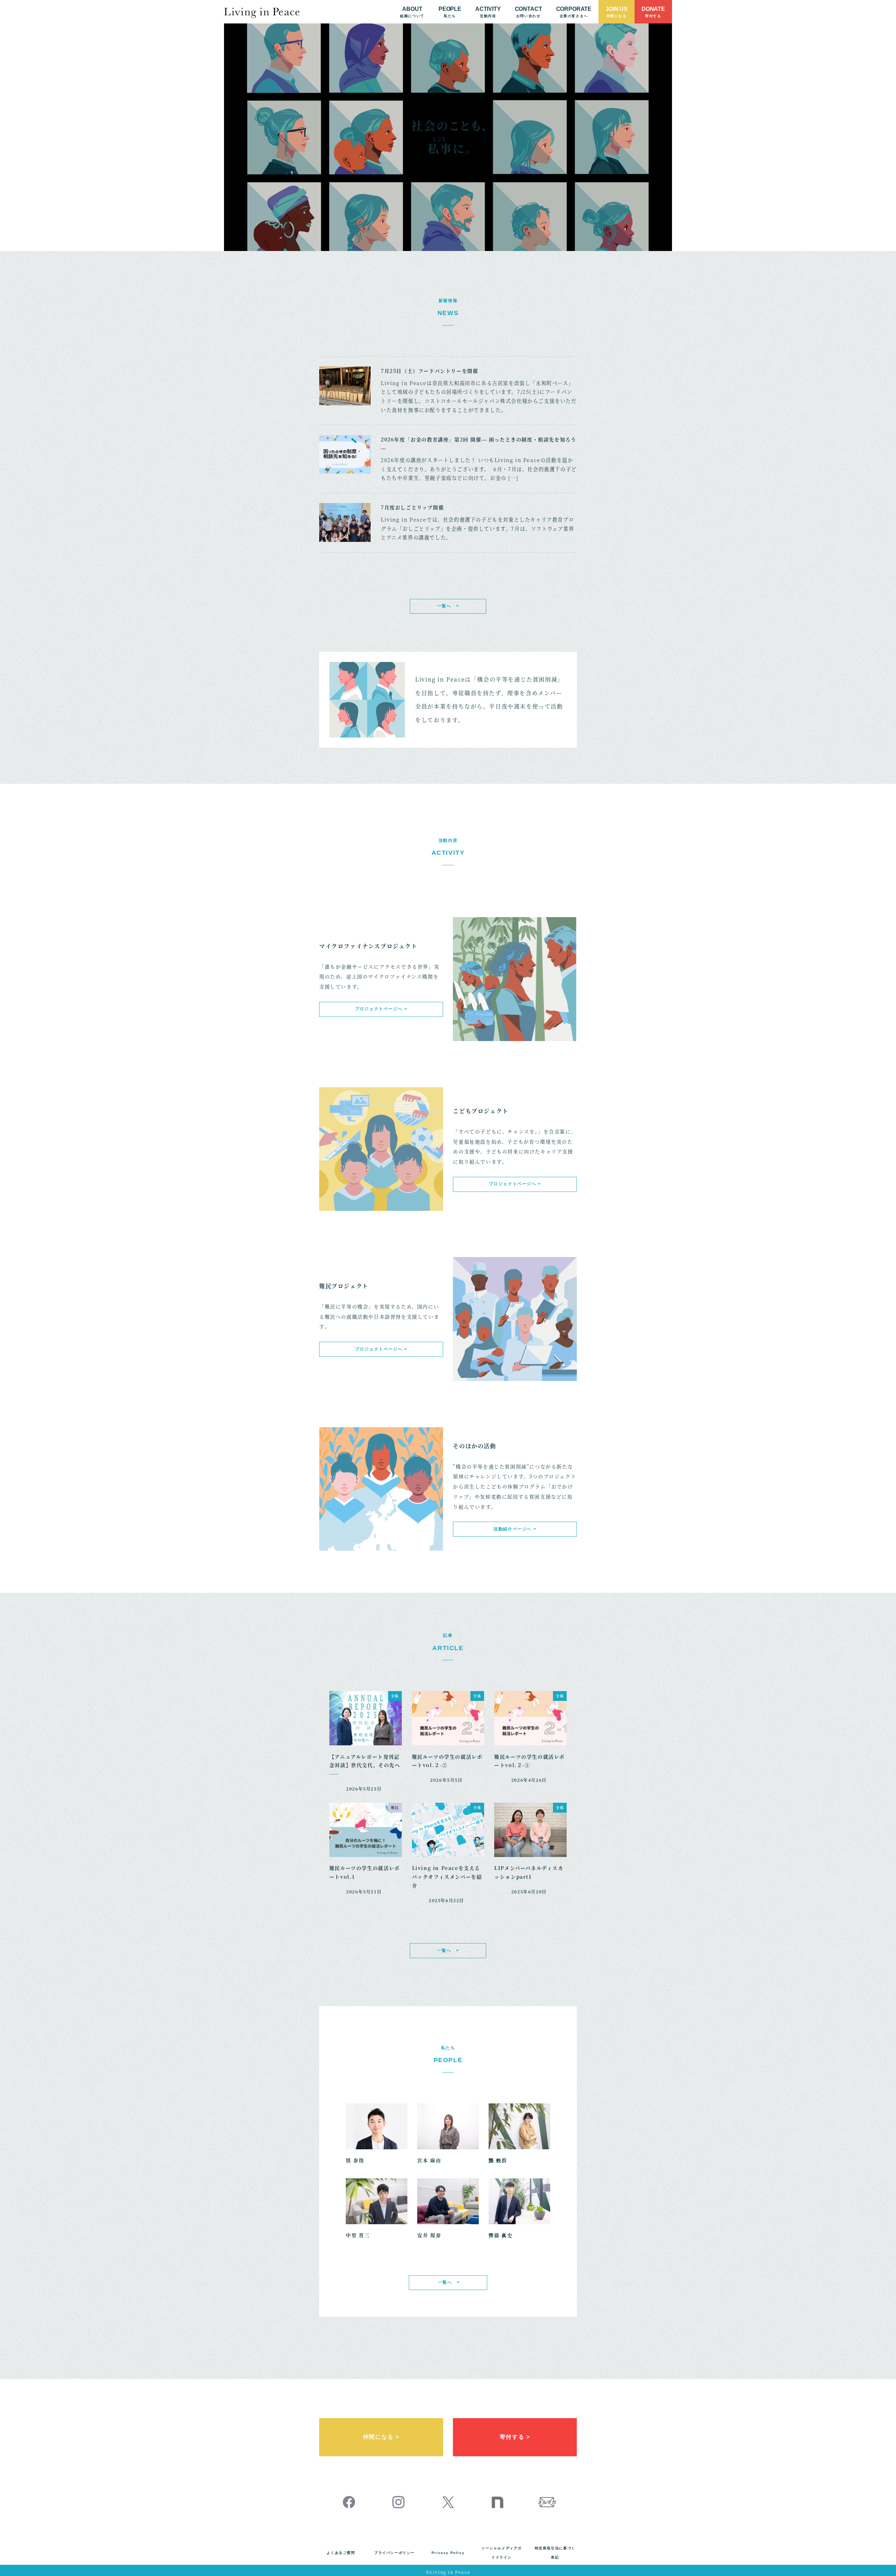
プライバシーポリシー (394, 2553)
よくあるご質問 (341, 2553)
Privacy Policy (448, 2553)
